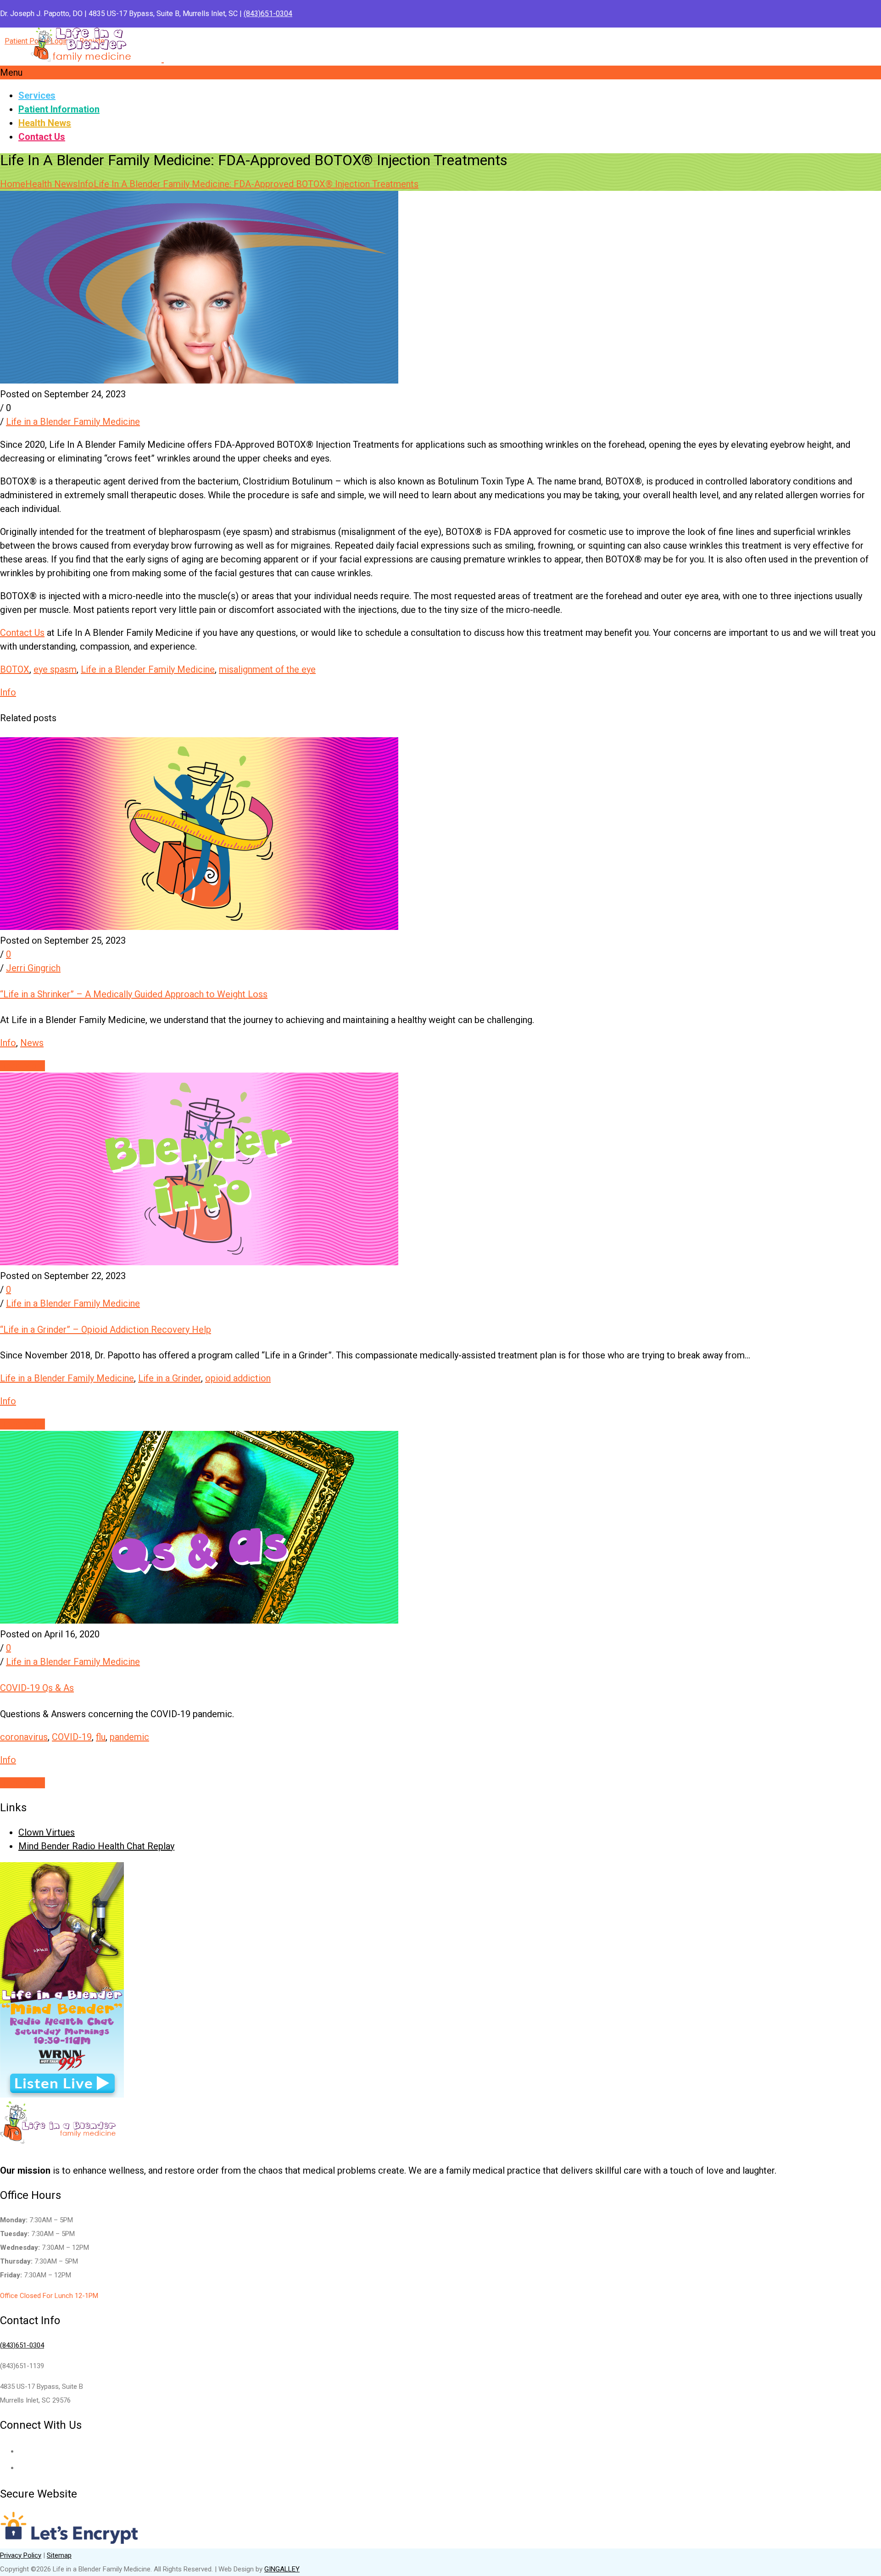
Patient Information (59, 109)
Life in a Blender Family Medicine (73, 422)
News (32, 1043)
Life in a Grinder (170, 1378)
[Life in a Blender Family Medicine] (163, 56)
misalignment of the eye (267, 669)
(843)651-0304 (268, 14)
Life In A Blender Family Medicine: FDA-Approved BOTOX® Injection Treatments (256, 184)
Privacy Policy (21, 2555)
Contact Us (42, 137)
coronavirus (24, 1737)
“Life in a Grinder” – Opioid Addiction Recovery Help (106, 1330)
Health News (45, 123)
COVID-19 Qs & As (37, 1688)
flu (101, 1737)
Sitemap (59, 2555)
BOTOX (15, 669)
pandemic (129, 1737)
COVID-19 (72, 1737)
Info (86, 184)
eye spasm (55, 669)
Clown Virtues (47, 1832)
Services (37, 95)
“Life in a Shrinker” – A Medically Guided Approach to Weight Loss (134, 994)
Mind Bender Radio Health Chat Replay (96, 1846)
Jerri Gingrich (33, 968)
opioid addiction (238, 1378)
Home (13, 184)
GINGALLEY (282, 2569)
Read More (22, 1066)
